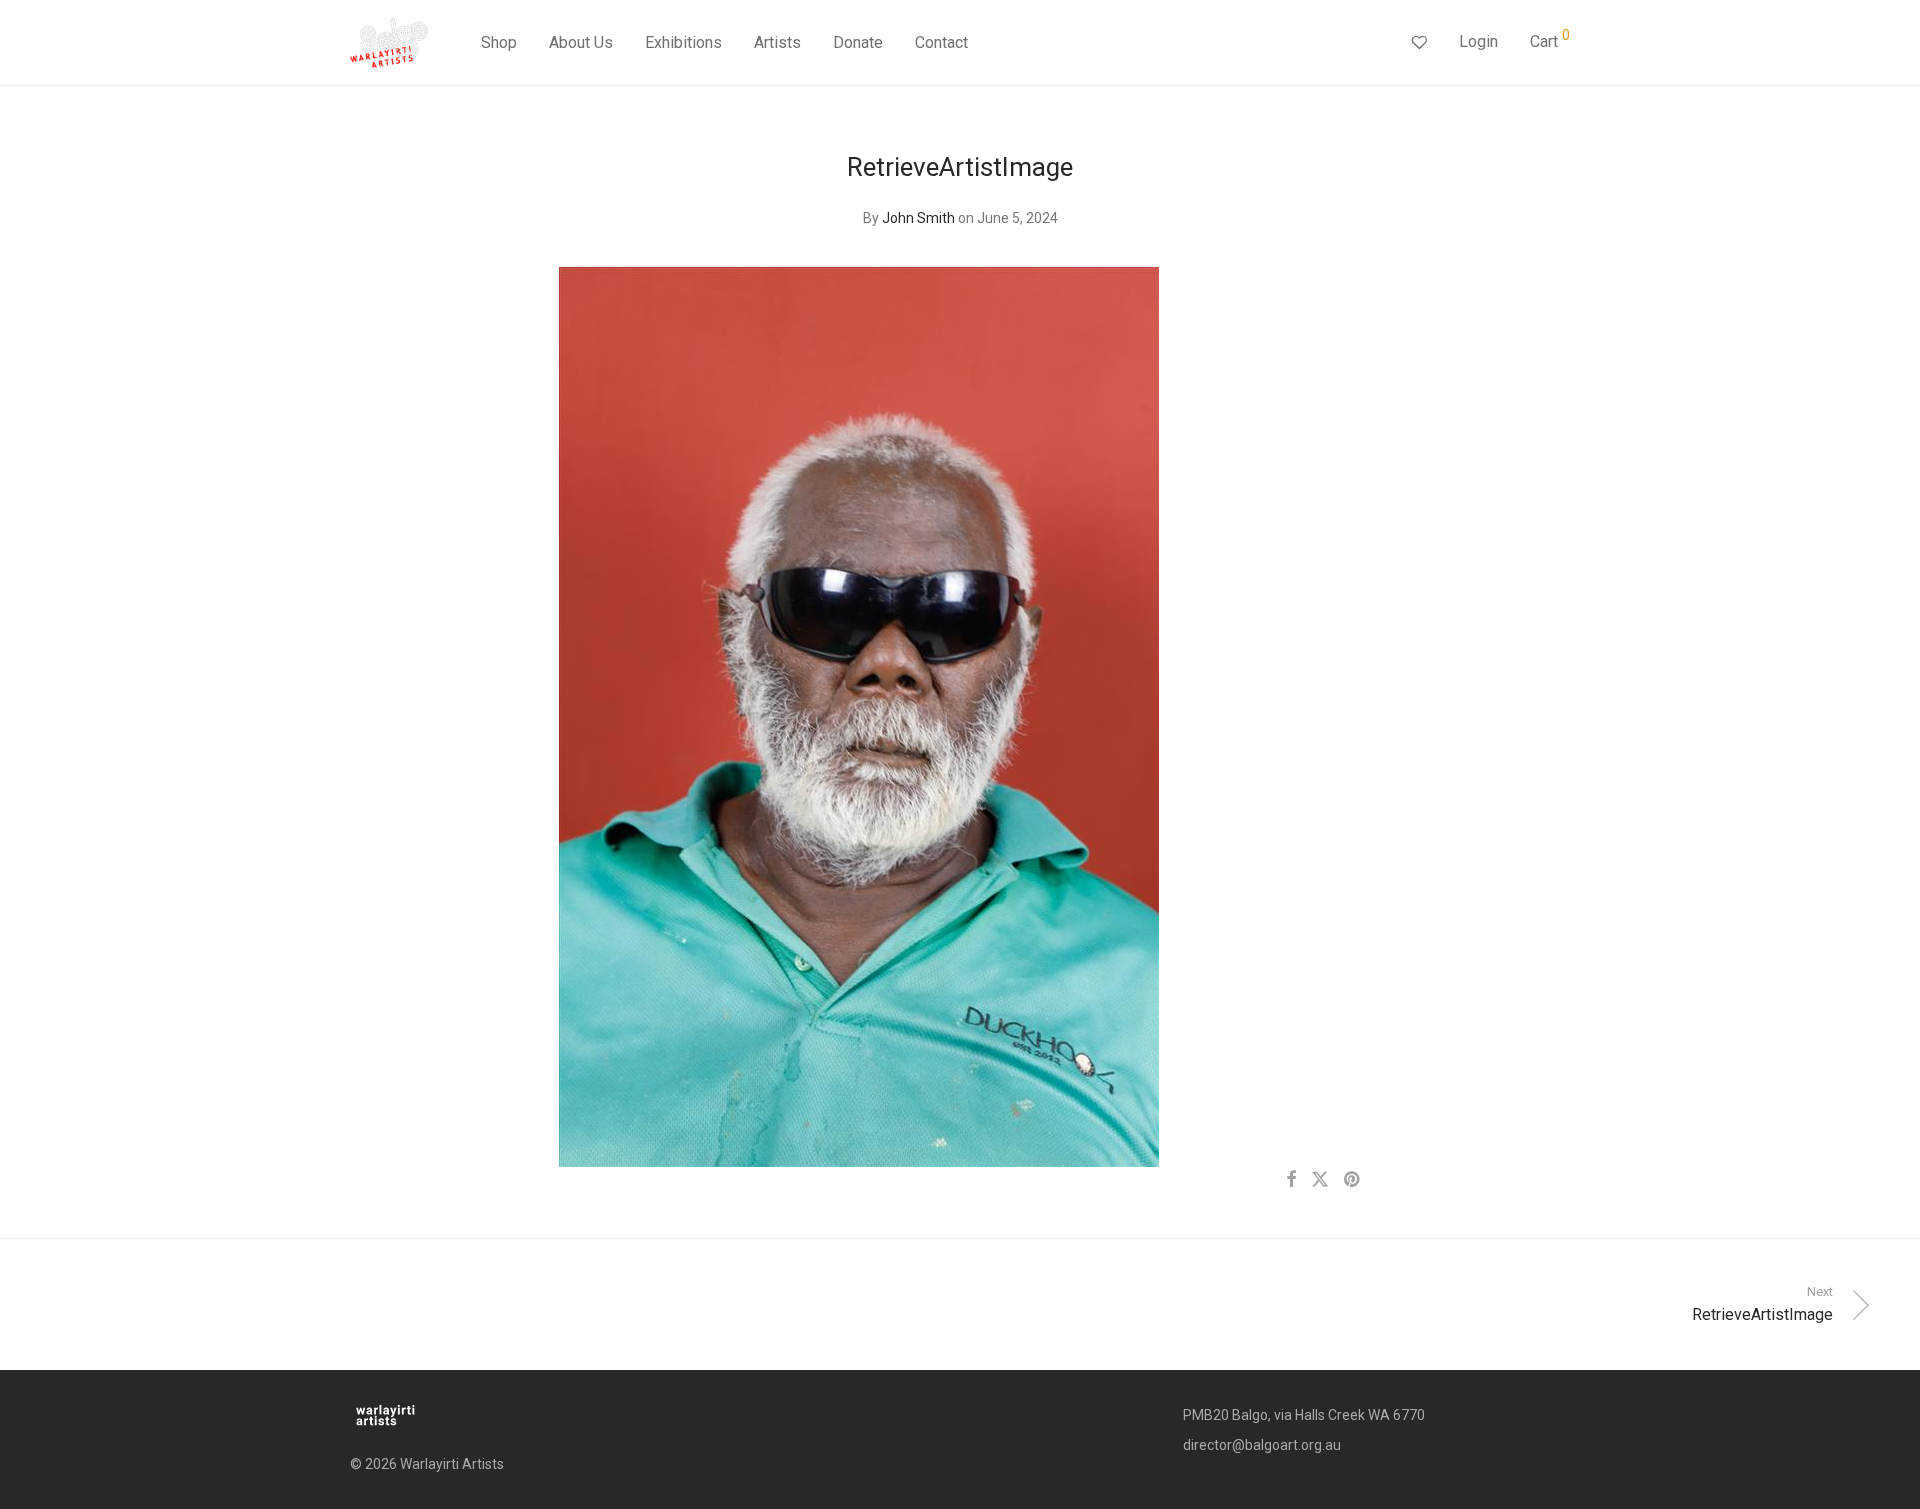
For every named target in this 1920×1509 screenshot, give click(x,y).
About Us (581, 42)
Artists (777, 42)
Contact (941, 42)
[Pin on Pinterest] (1353, 1180)
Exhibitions (683, 42)
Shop (499, 42)
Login (1478, 41)
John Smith (918, 218)
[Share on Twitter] (1320, 1180)
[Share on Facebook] (1291, 1180)
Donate (858, 42)
